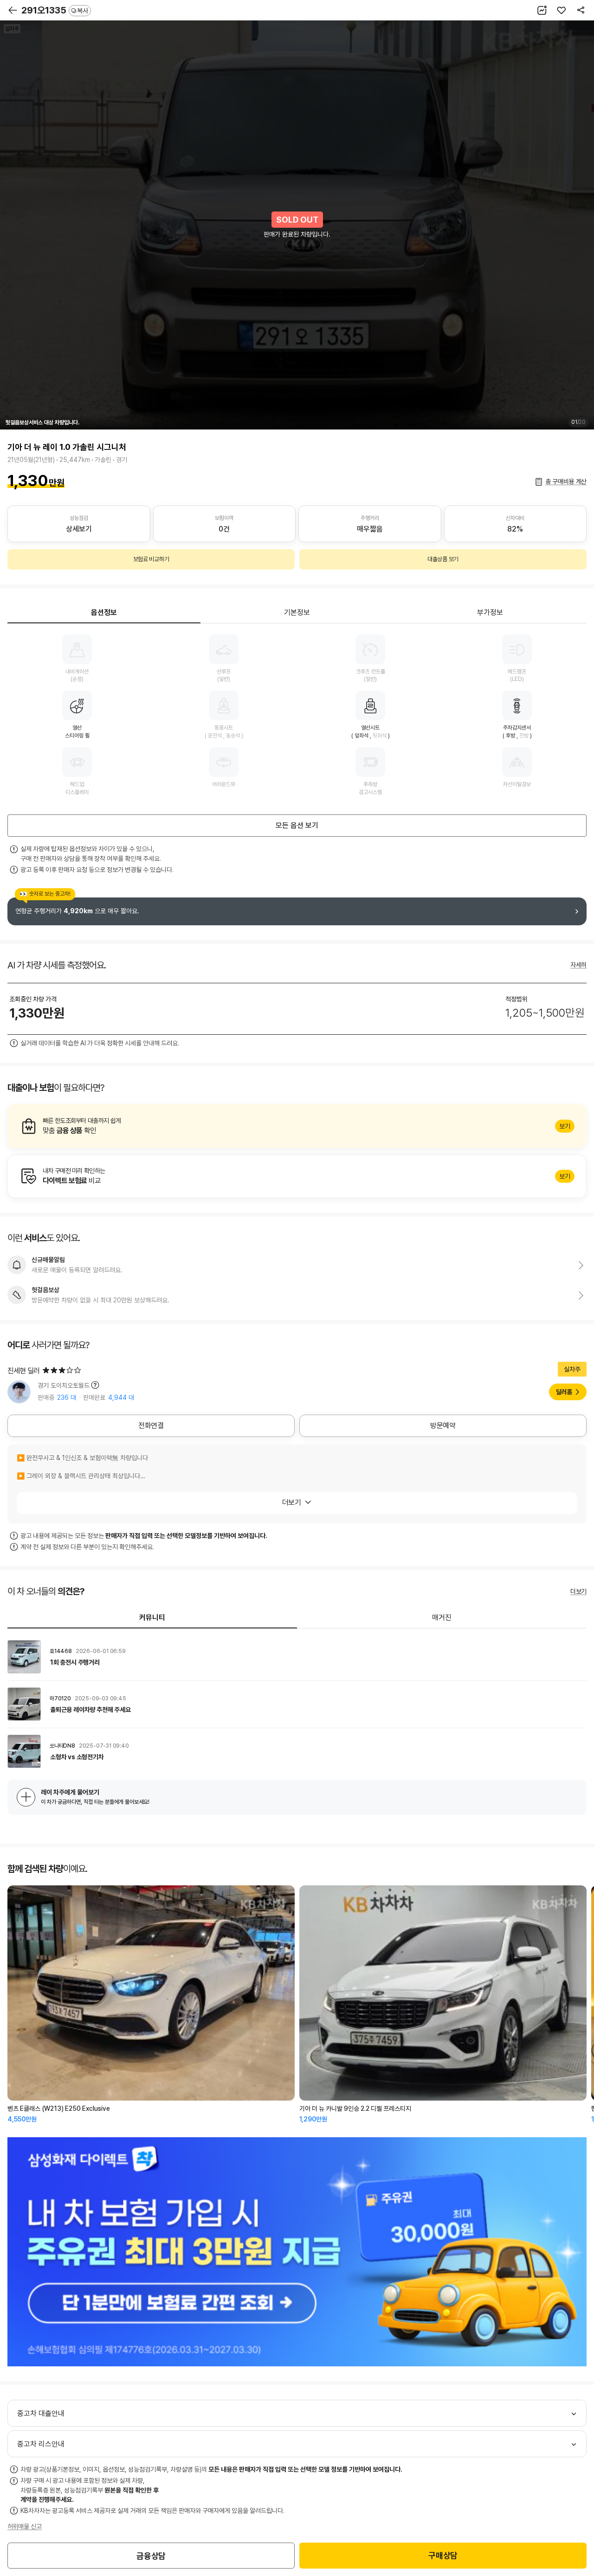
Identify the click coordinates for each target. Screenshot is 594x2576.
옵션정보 (104, 612)
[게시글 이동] (297, 1657)
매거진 (442, 1618)
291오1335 (55, 10)
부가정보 (490, 612)
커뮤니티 (152, 1618)
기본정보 (297, 612)
